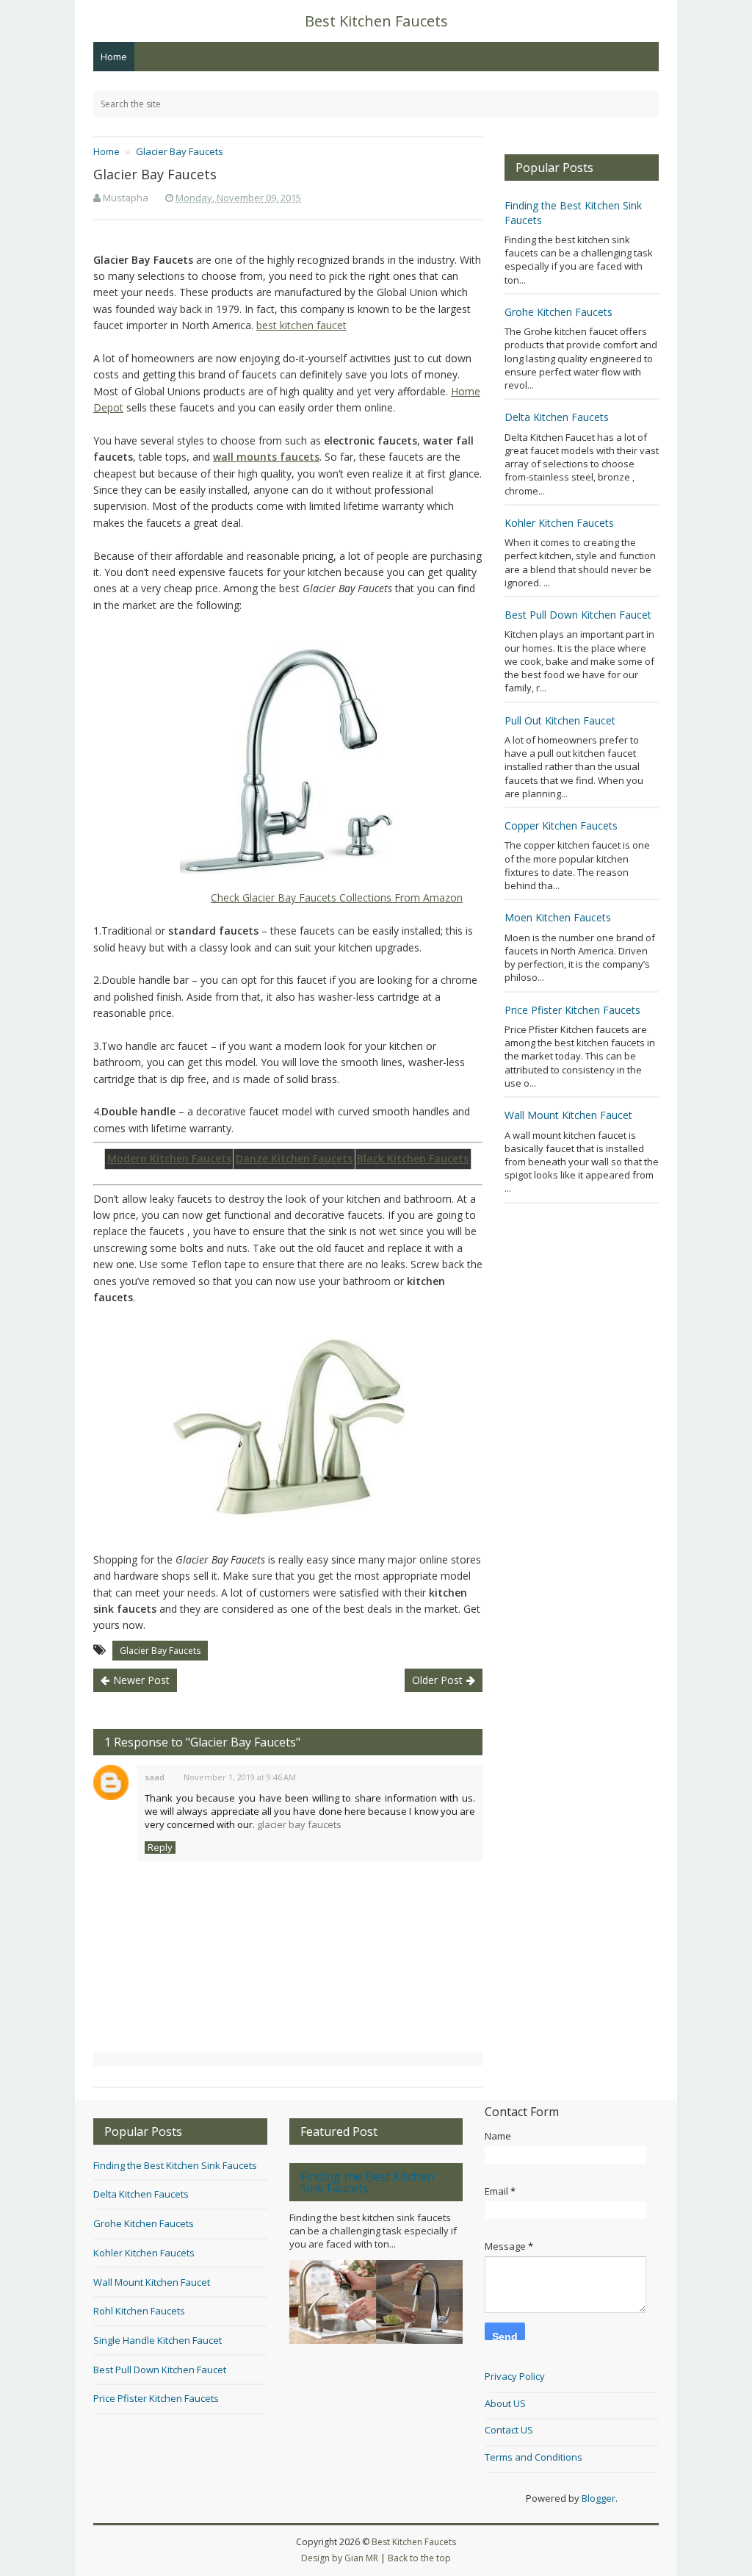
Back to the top (419, 2558)
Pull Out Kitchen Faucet (560, 720)
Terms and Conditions (534, 2457)
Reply (160, 1848)
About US (505, 2403)
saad (155, 1777)
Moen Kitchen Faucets (558, 917)
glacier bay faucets (299, 1824)
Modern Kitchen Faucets (169, 1158)
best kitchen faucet (301, 325)
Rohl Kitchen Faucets (139, 2311)
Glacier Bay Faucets (160, 1651)
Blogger (599, 2498)
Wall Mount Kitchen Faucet (568, 1115)
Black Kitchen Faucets (413, 1158)
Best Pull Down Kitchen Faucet (578, 615)
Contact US (509, 2430)
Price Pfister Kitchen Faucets (572, 1010)
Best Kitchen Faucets (414, 2542)
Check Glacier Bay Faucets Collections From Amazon (337, 897)
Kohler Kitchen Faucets (559, 523)
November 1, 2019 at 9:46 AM (240, 1777)
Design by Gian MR (340, 2558)
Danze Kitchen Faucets (294, 1158)
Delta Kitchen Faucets (557, 417)
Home (114, 57)
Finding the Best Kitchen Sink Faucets (175, 2165)
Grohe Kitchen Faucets (558, 312)
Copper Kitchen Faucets (561, 825)
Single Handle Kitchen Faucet (158, 2340)
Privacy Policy (515, 2376)
